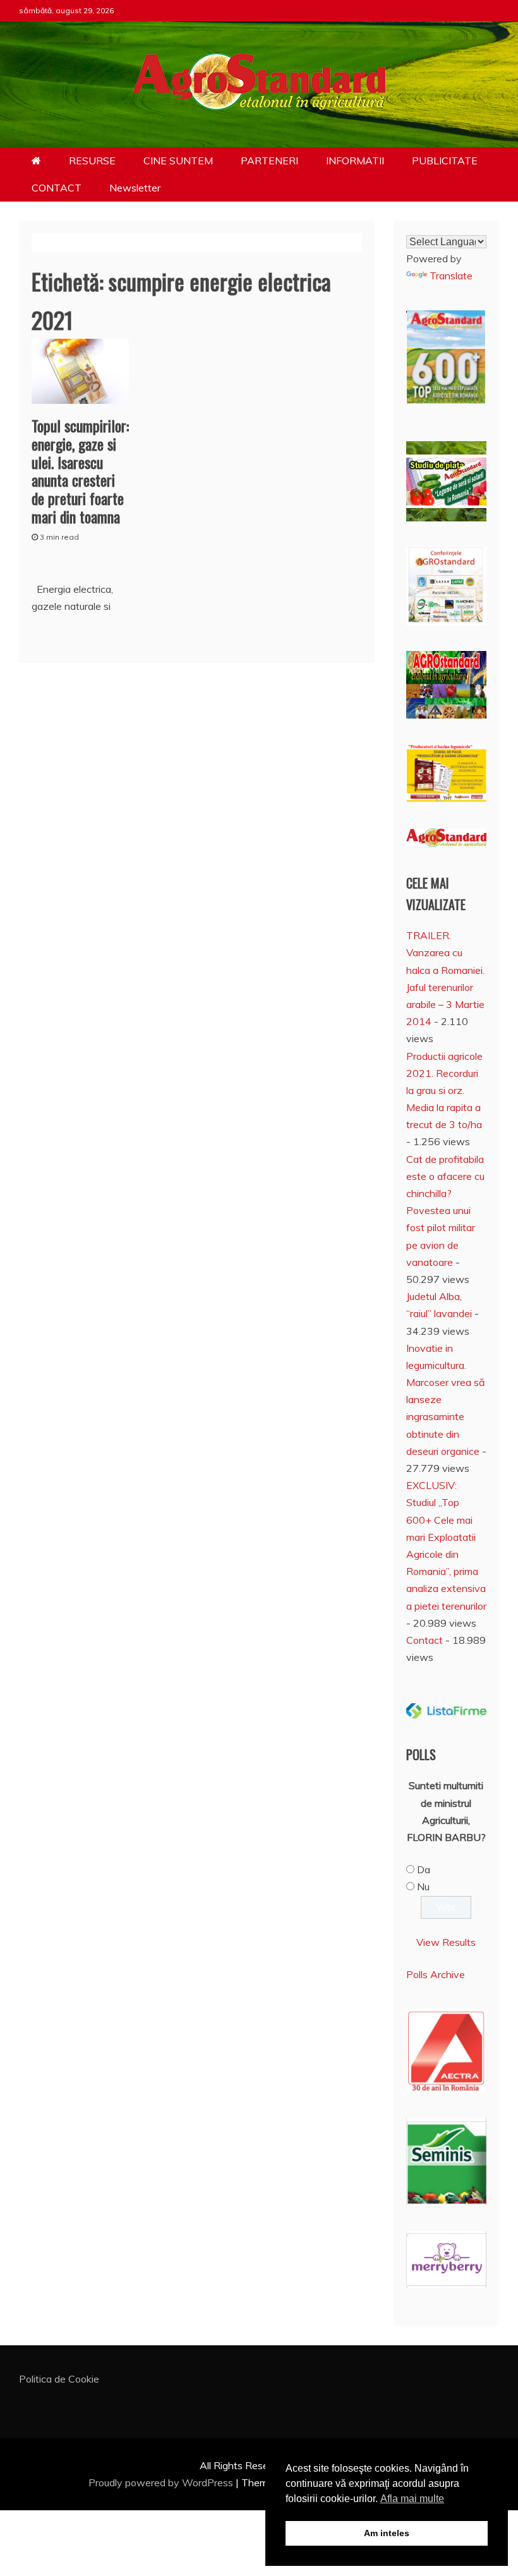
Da (424, 1869)
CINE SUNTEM (178, 161)
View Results (446, 1942)
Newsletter (135, 188)
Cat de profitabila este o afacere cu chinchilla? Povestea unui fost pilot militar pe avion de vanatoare (445, 1211)
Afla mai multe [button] (412, 2499)
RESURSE (92, 161)
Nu (423, 1886)
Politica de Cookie (59, 2379)
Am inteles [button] (387, 2533)
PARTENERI (269, 161)
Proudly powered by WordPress (162, 2482)
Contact (425, 1640)
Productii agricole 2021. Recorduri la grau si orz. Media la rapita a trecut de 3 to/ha (444, 1091)
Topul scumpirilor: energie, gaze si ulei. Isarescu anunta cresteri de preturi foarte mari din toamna (80, 471)
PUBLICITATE (445, 161)
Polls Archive (436, 1974)
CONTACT (57, 188)
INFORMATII (355, 161)
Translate (451, 276)
